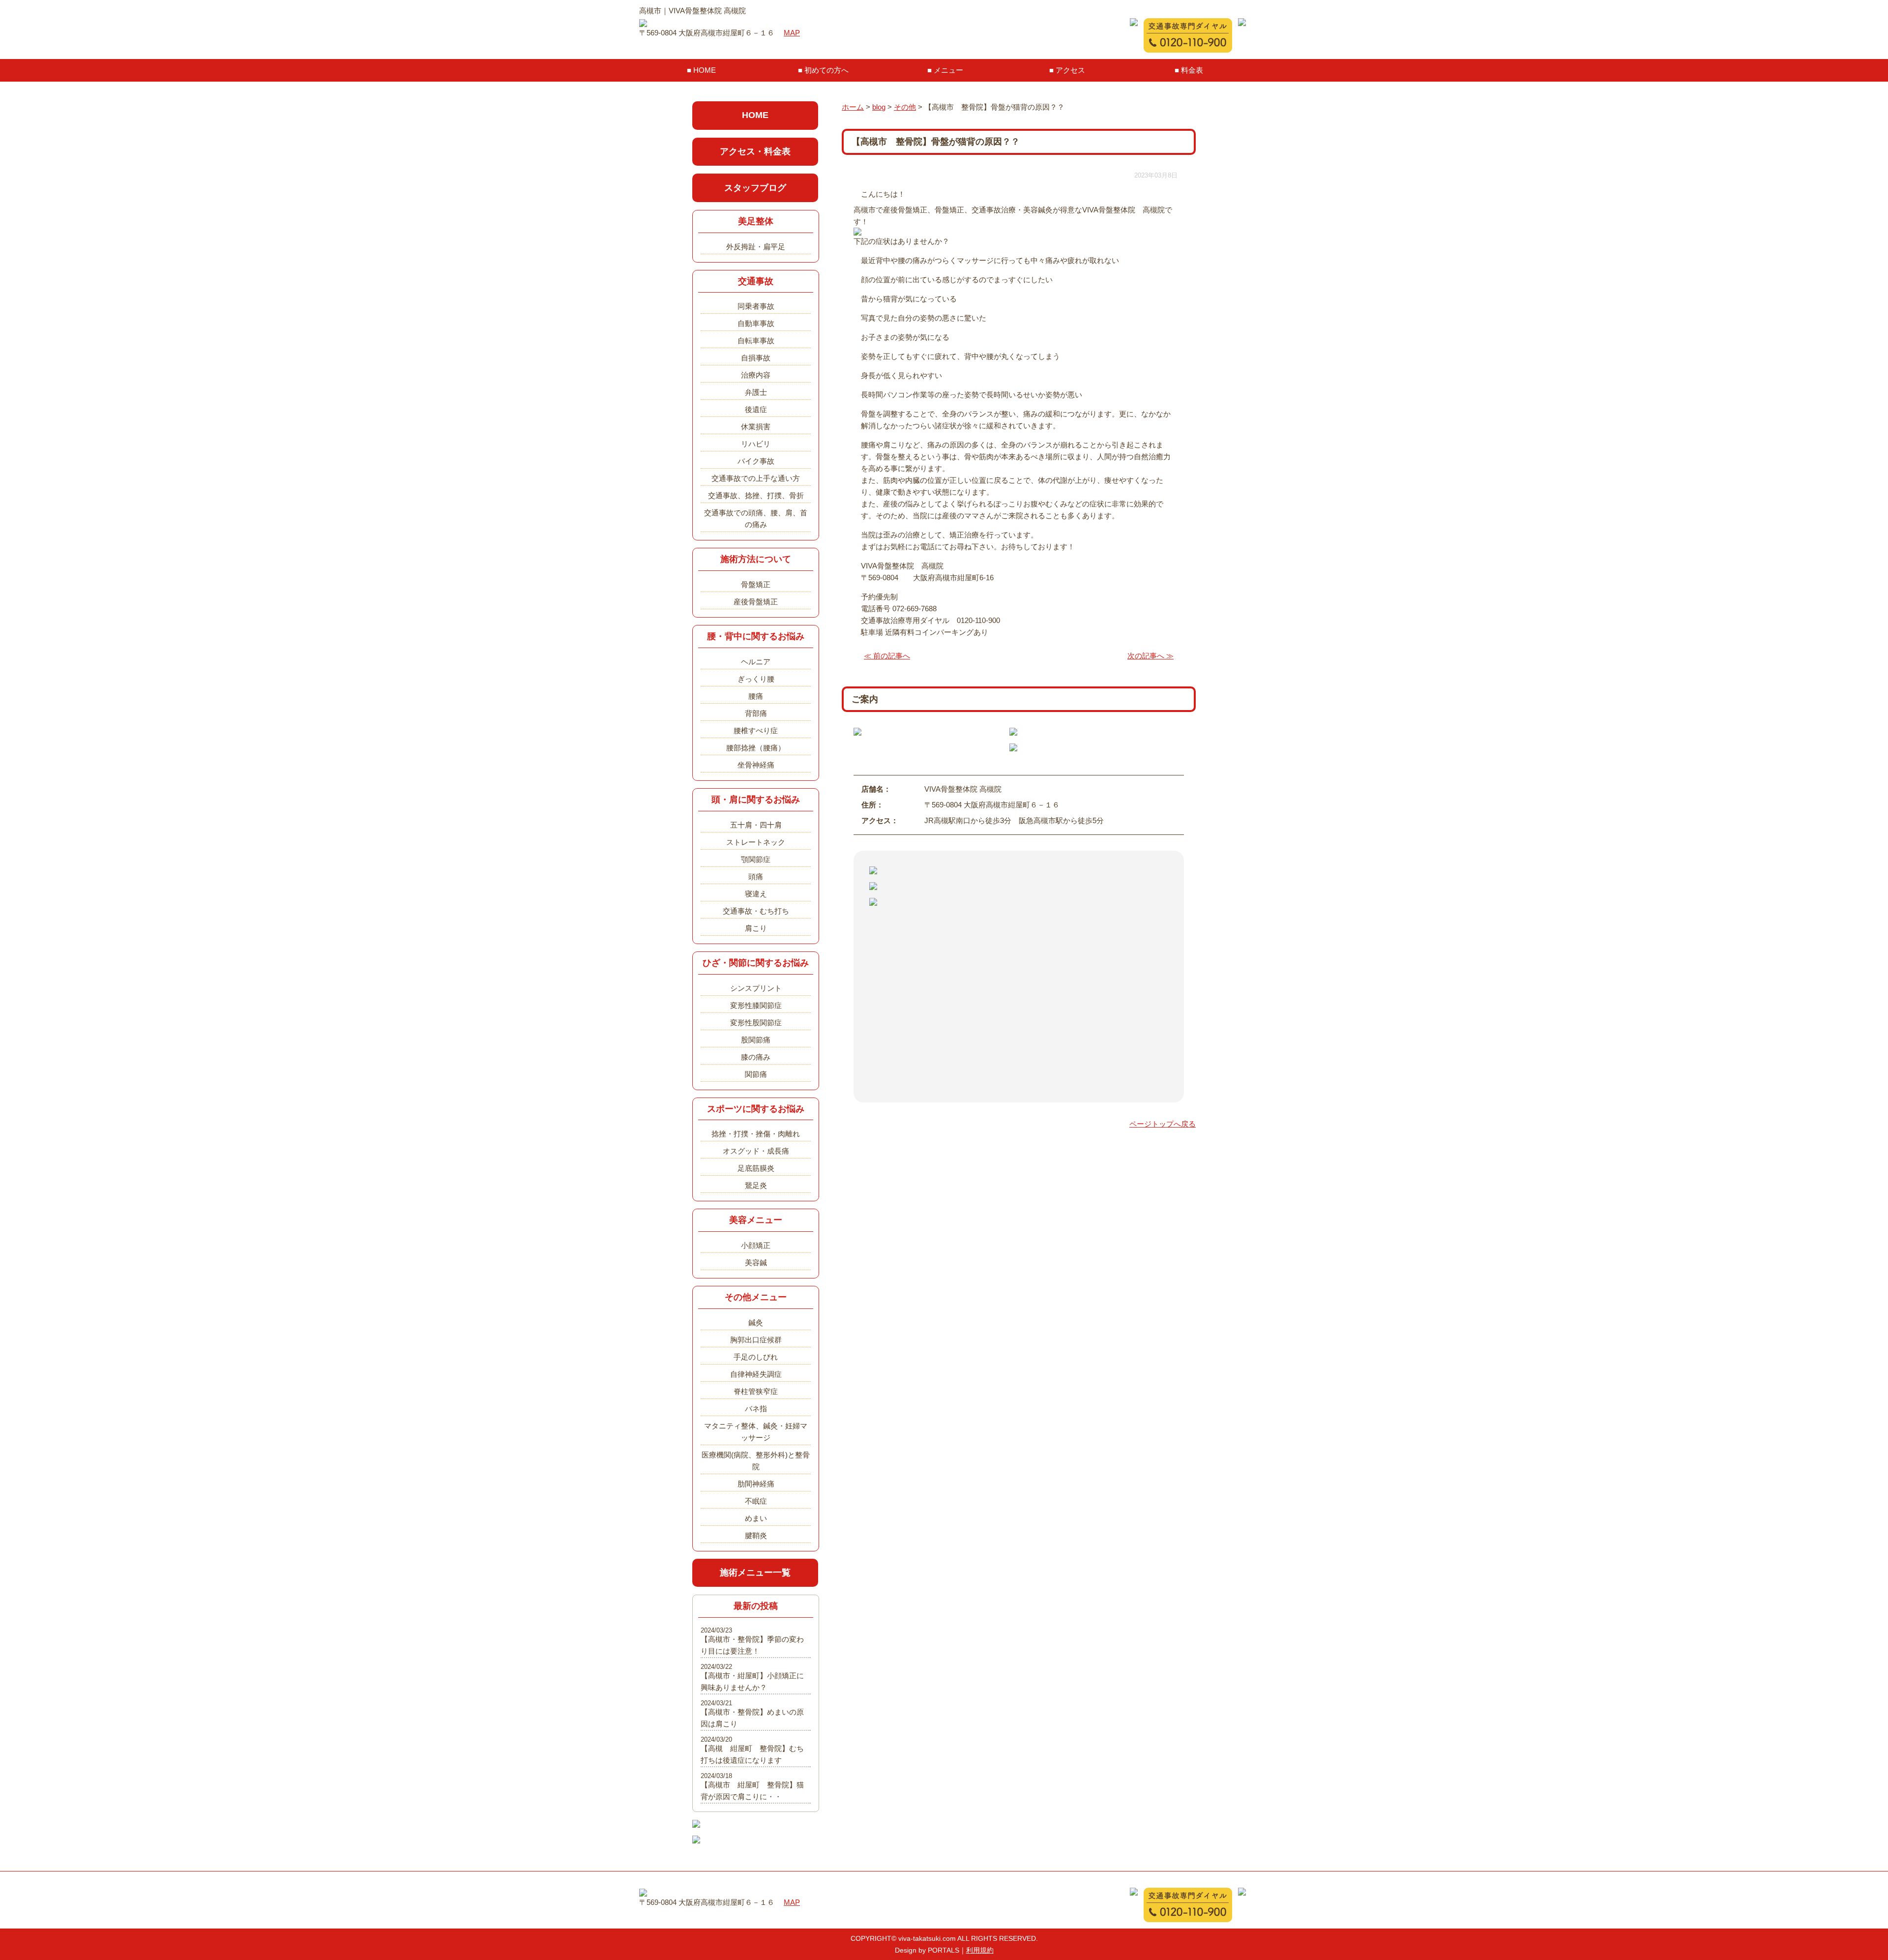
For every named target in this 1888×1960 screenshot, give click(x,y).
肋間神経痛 (756, 1484)
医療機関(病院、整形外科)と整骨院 (756, 1461)
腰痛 (756, 696)
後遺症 (756, 409)
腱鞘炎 (756, 1535)
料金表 (1192, 70)
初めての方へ (826, 70)
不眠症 (756, 1501)
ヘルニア (756, 662)
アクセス (1070, 70)
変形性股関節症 (756, 1023)
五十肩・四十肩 (756, 825)
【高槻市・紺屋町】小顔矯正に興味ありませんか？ (752, 1681)
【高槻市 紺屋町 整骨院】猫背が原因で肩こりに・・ (752, 1791)
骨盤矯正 (756, 584)
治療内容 (756, 375)
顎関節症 (756, 859)
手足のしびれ (756, 1357)
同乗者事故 (756, 306)
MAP (792, 33)
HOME (705, 70)
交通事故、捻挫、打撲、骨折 (756, 495)
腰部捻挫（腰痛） (756, 748)
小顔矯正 (756, 1245)
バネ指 (756, 1409)
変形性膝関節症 (756, 1005)
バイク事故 (756, 461)
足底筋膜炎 (756, 1168)
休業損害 (756, 427)
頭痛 (756, 876)
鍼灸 (756, 1322)
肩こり (756, 928)
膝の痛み (756, 1057)
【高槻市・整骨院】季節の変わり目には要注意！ (752, 1645)
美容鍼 (756, 1262)
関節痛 (756, 1074)
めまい (756, 1518)
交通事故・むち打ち (756, 911)
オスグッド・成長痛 (756, 1151)
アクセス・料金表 (755, 151)
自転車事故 (756, 341)
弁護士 (756, 392)
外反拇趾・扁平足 (756, 247)
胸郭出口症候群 (756, 1340)
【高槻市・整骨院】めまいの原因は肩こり (752, 1718)
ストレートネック (756, 842)
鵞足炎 (756, 1185)
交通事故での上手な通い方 (756, 478)
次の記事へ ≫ (1150, 656)
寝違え (756, 894)
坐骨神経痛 (756, 765)
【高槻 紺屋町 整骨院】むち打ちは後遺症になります (752, 1754)
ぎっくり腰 (756, 679)
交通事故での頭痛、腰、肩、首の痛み (756, 519)
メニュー (948, 70)
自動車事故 (756, 323)
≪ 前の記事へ (887, 656)
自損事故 (756, 358)
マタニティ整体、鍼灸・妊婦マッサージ (756, 1432)
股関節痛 (756, 1040)
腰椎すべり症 (756, 730)
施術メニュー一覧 (755, 1573)
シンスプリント (756, 988)
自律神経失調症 (756, 1374)
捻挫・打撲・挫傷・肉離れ (756, 1134)
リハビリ (756, 444)
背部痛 (756, 713)
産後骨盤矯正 (756, 602)
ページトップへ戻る (1163, 1124)
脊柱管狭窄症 (756, 1391)
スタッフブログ (755, 188)
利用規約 (980, 1950)
